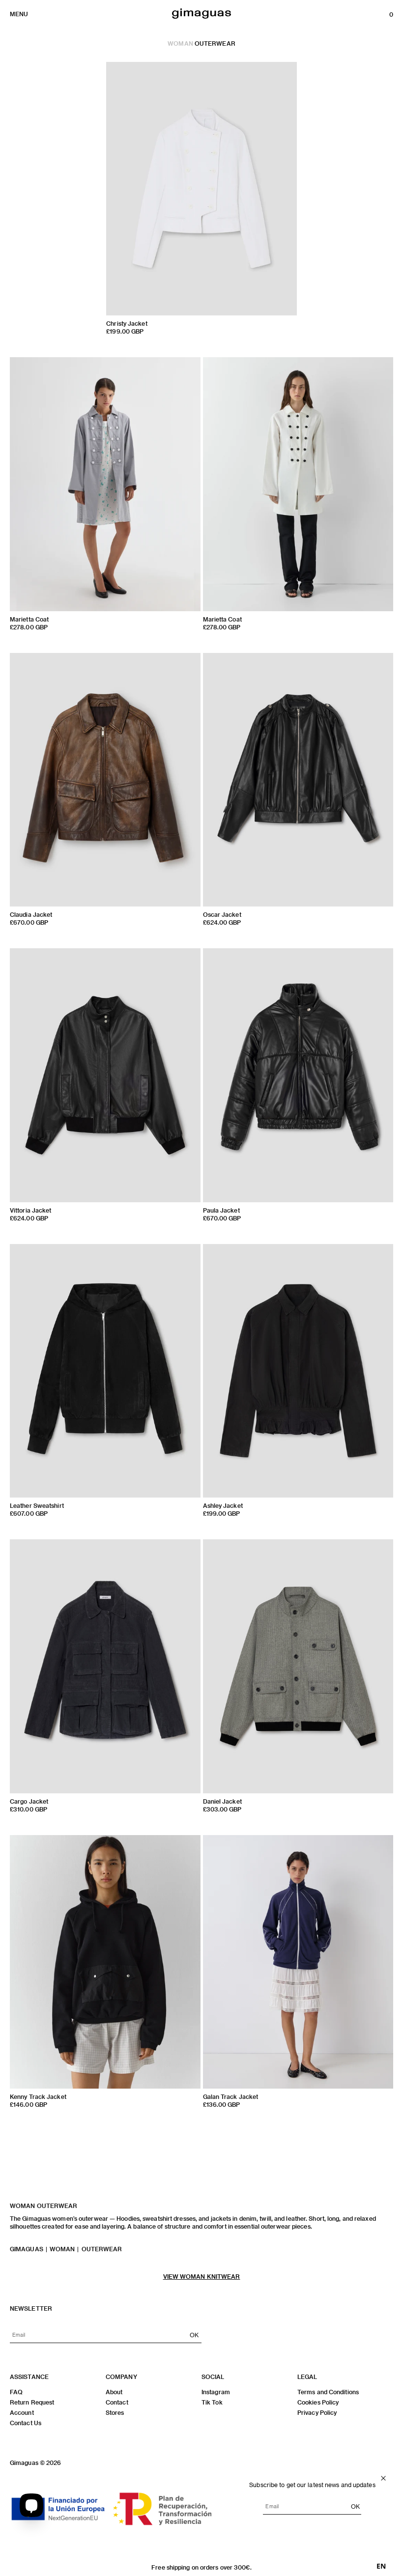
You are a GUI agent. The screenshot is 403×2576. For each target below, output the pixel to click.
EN (381, 2566)
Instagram (216, 2392)
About (114, 2392)
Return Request (32, 2402)
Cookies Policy (318, 2402)
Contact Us (26, 2423)
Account (22, 2412)
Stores (115, 2412)
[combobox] (381, 2566)
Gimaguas (27, 2249)
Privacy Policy (317, 2412)
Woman (180, 43)
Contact (117, 2402)
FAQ (16, 2392)
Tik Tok (212, 2402)
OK (194, 2335)
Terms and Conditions (328, 2392)
